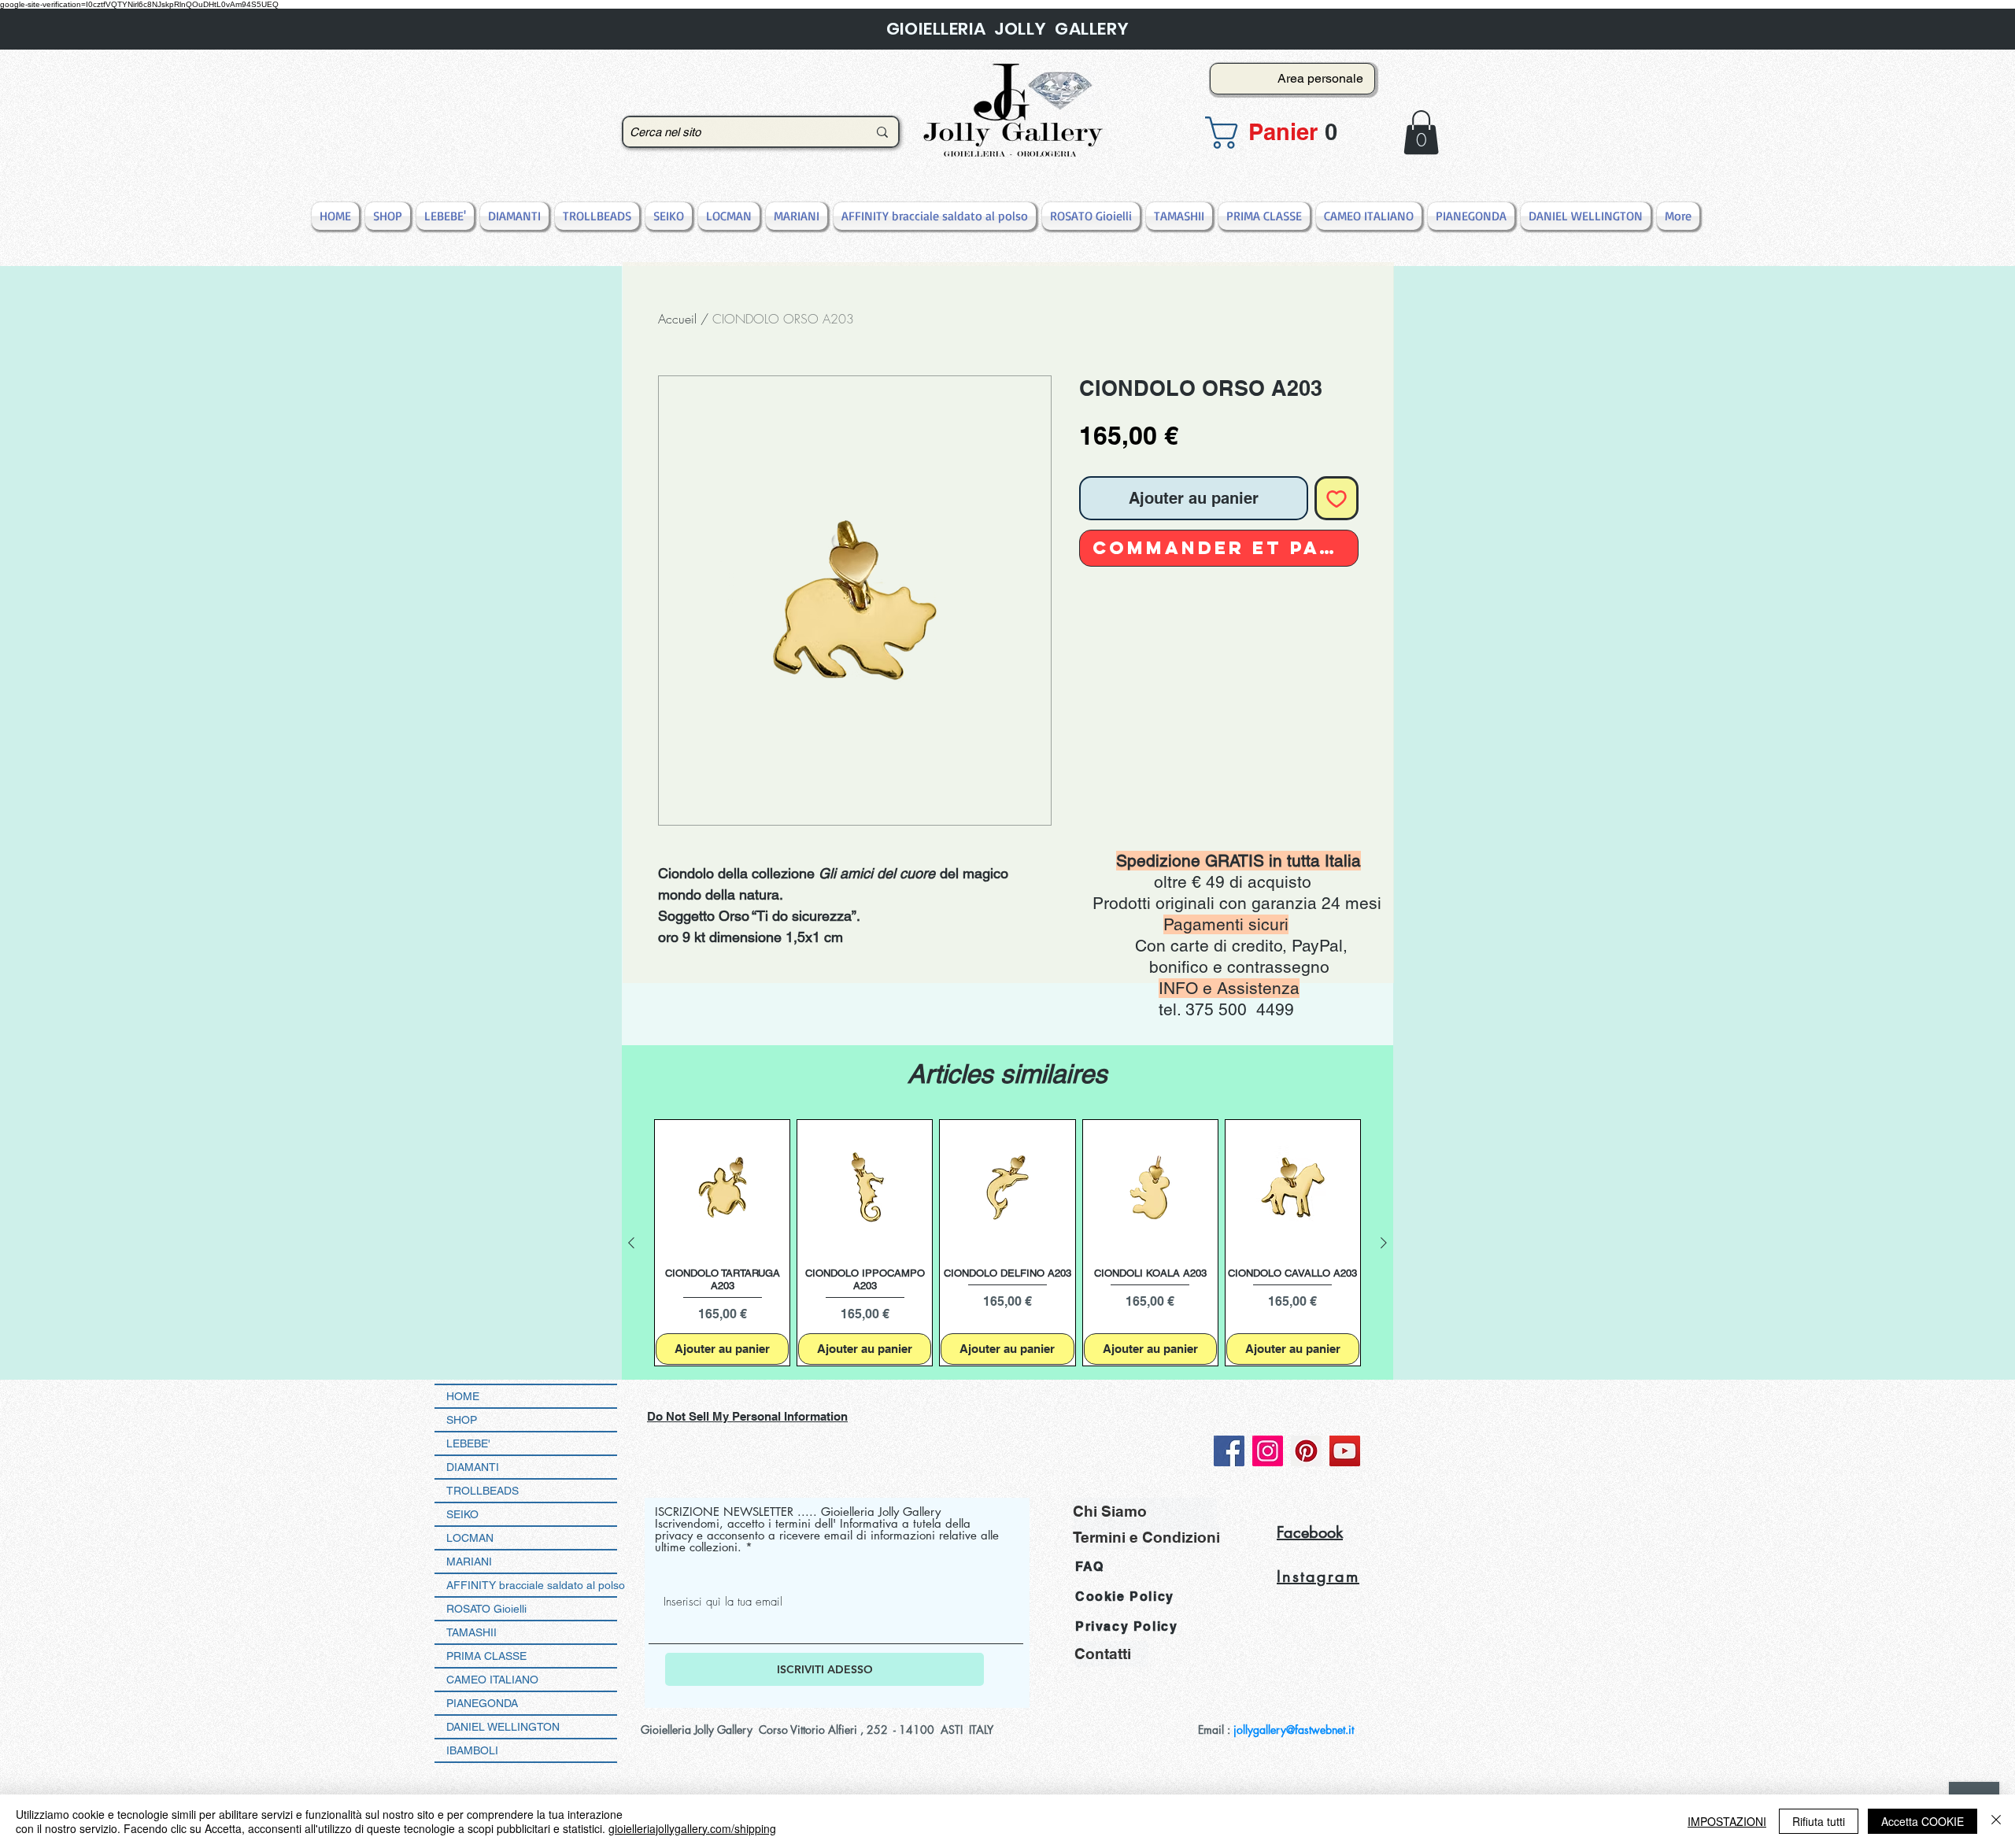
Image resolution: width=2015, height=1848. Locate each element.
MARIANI (469, 1562)
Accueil (677, 319)
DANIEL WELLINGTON (503, 1727)
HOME (463, 1396)
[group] (1007, 1243)
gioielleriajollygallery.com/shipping (692, 1828)
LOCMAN (470, 1538)
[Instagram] (1268, 1451)
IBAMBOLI (472, 1750)
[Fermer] (1996, 1821)
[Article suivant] (1384, 1243)
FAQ (1090, 1567)
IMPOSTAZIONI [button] (1727, 1821)
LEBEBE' (468, 1443)
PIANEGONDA (482, 1703)
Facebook (1310, 1532)
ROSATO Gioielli (486, 1609)
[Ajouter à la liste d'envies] (1337, 498)
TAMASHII (471, 1632)
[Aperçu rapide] (722, 1187)
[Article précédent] (631, 1243)
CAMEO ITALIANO (492, 1680)
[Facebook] (1229, 1451)
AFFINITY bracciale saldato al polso (532, 1585)
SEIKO (462, 1514)
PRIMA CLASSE (486, 1656)
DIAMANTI (473, 1467)
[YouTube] (1345, 1451)
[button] (1288, 133)
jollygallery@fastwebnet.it (1294, 1730)
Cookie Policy (1125, 1597)
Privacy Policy (1126, 1626)
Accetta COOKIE (1923, 1821)
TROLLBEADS (482, 1491)
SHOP (462, 1420)
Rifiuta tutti (1819, 1821)
